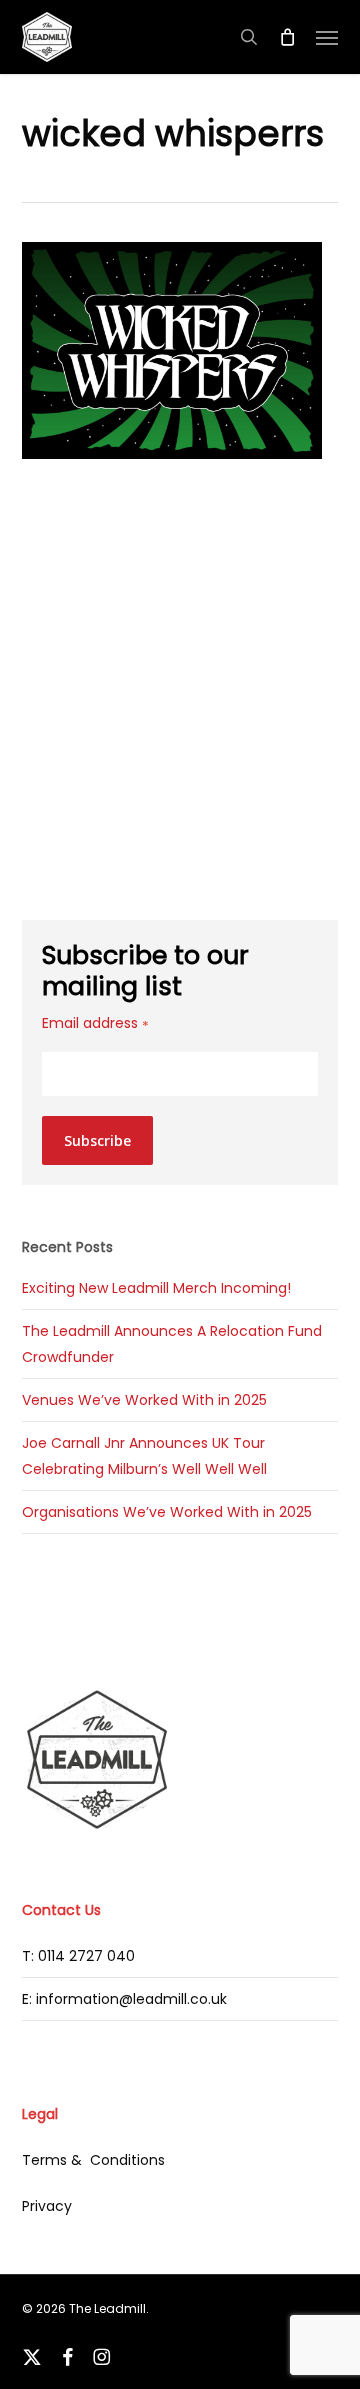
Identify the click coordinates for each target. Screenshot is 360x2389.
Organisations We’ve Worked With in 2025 (167, 1512)
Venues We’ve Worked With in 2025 (144, 1400)
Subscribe (97, 1140)
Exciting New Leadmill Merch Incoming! (156, 1288)
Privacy (47, 2206)
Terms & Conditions (93, 2160)
